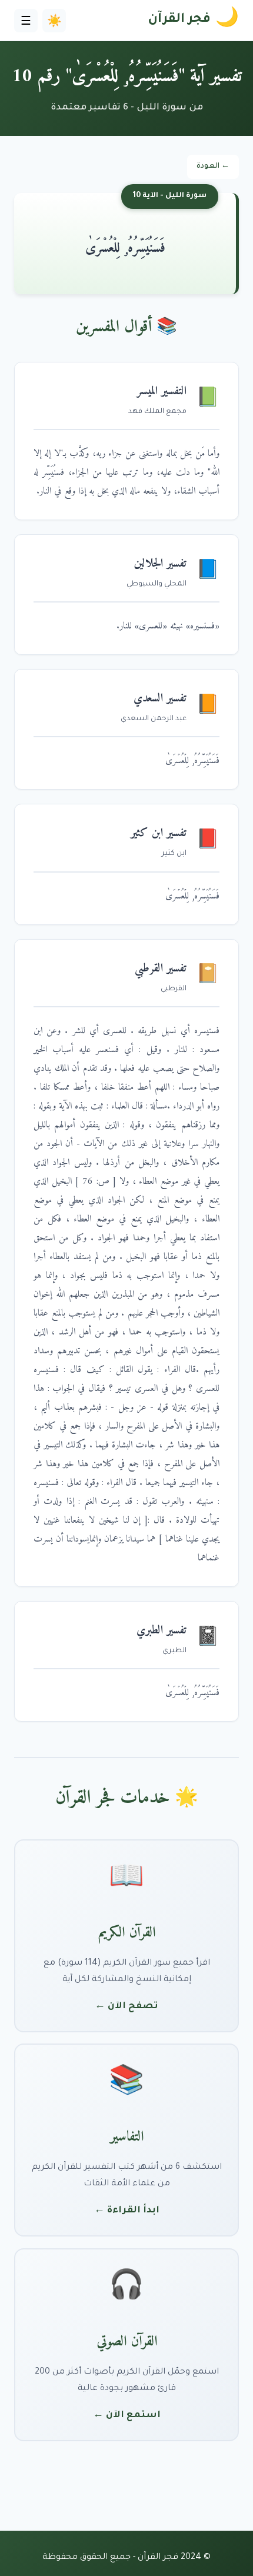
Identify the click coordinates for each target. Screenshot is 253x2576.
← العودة (213, 167)
